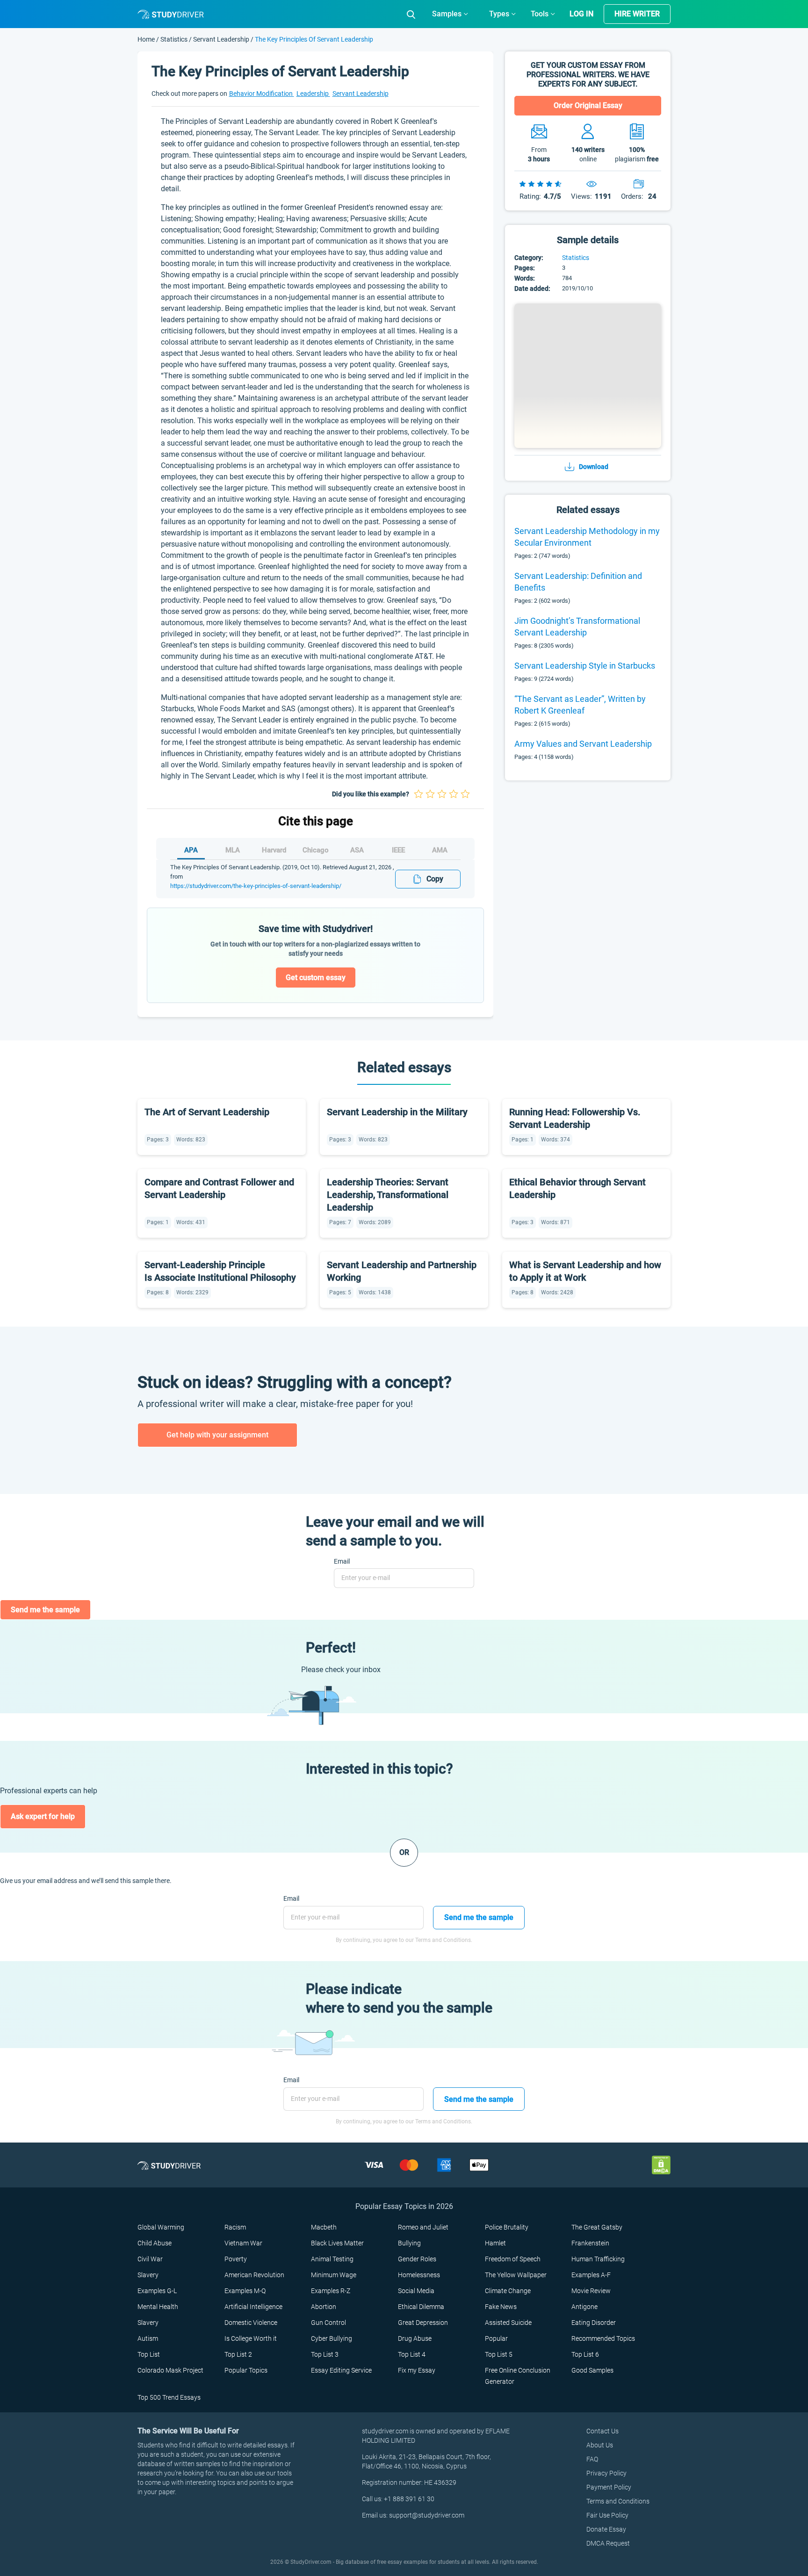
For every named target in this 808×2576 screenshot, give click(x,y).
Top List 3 (325, 2354)
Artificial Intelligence (253, 2307)
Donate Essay (606, 2529)
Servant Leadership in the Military (397, 1112)
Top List (149, 2354)
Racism (235, 2227)
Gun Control (328, 2323)
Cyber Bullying (332, 2338)
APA (191, 850)
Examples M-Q (245, 2291)
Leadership (313, 94)
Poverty (236, 2259)
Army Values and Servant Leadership (583, 744)
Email (342, 1561)
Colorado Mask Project (170, 2370)
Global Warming (161, 2227)
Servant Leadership (221, 39)
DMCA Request (608, 2543)
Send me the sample (45, 1610)
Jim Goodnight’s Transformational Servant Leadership (577, 627)
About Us (600, 2445)
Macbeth (324, 2227)
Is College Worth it (251, 2338)
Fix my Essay (417, 2370)
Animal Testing (332, 2259)
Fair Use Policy (607, 2515)
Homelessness (419, 2275)
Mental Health (158, 2307)
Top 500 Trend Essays (169, 2397)
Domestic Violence (251, 2323)
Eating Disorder (594, 2323)
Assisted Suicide (508, 2323)
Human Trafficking (598, 2259)
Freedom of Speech (513, 2259)
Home (147, 39)
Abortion (324, 2307)
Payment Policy (609, 2487)
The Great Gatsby (597, 2227)
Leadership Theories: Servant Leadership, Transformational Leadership (388, 1195)
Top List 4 (412, 2354)
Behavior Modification (262, 94)
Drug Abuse (415, 2338)
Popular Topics (246, 2370)
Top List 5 (499, 2354)
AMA (440, 850)
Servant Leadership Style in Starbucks (585, 666)
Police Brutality (507, 2227)
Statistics (175, 39)
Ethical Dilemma (421, 2307)
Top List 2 (238, 2354)
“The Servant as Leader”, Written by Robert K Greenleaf (580, 705)
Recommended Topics (603, 2338)
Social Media (416, 2291)
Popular (496, 2338)
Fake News (501, 2307)
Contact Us (602, 2431)
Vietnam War (243, 2243)
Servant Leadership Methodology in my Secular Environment (587, 537)
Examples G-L (157, 2291)
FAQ (592, 2459)
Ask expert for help (43, 1816)
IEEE (398, 850)
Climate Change (508, 2291)
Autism (148, 2338)
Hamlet (495, 2243)
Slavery (148, 2275)
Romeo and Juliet (423, 2227)
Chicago (316, 850)
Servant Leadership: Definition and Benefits (578, 582)
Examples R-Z (331, 2291)
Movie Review (591, 2291)
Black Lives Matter (337, 2243)
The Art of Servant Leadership (207, 1112)
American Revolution (254, 2275)
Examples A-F (591, 2275)
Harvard (274, 850)
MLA (233, 850)
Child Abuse (155, 2243)
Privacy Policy (606, 2473)
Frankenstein (590, 2243)
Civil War (150, 2259)
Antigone (584, 2307)
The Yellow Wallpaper (516, 2275)
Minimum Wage (334, 2275)
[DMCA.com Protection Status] (661, 2165)
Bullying (409, 2243)
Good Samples (592, 2370)
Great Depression (423, 2323)
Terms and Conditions (618, 2501)
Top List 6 (585, 2354)
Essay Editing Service (341, 2370)
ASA (357, 850)
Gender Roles (417, 2259)
